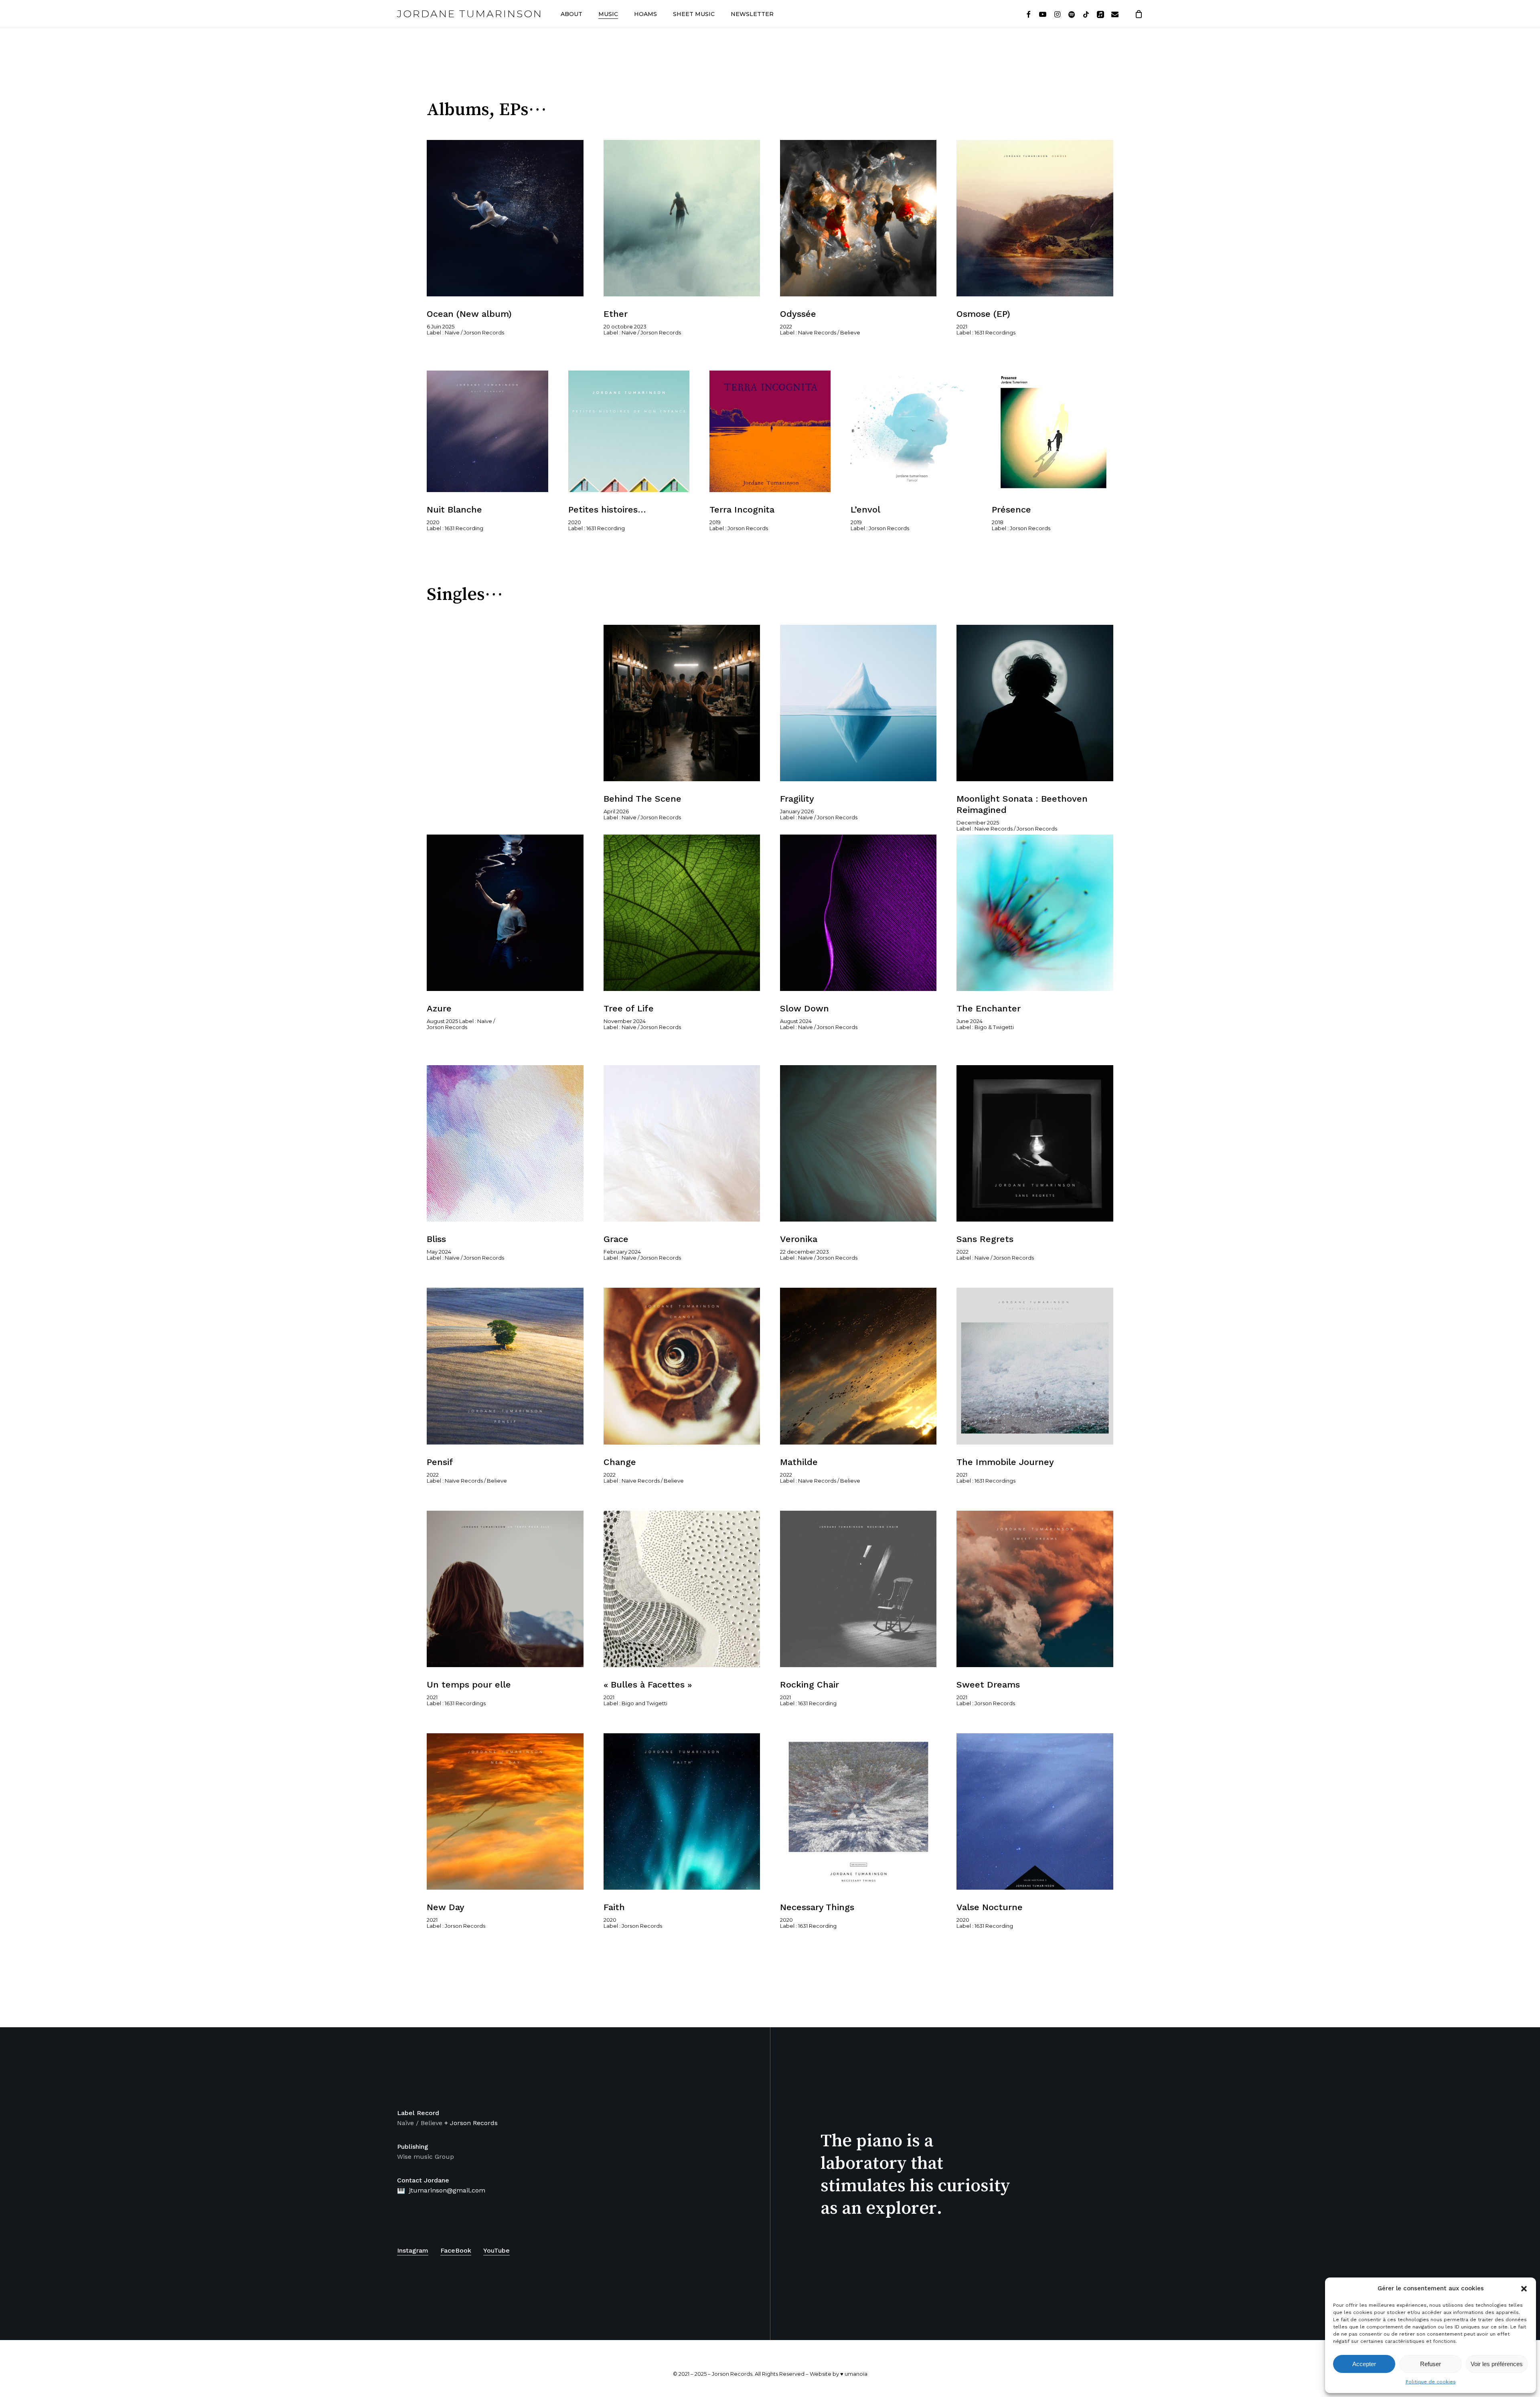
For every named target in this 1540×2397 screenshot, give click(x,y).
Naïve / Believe (420, 2123)
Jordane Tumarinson (470, 14)
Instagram (413, 2250)
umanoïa (856, 2374)
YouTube (496, 2250)
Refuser (1431, 2364)
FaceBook (456, 2250)
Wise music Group (426, 2157)
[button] (1524, 2289)
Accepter (1364, 2364)
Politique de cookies (1431, 2382)
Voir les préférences (1497, 2364)
